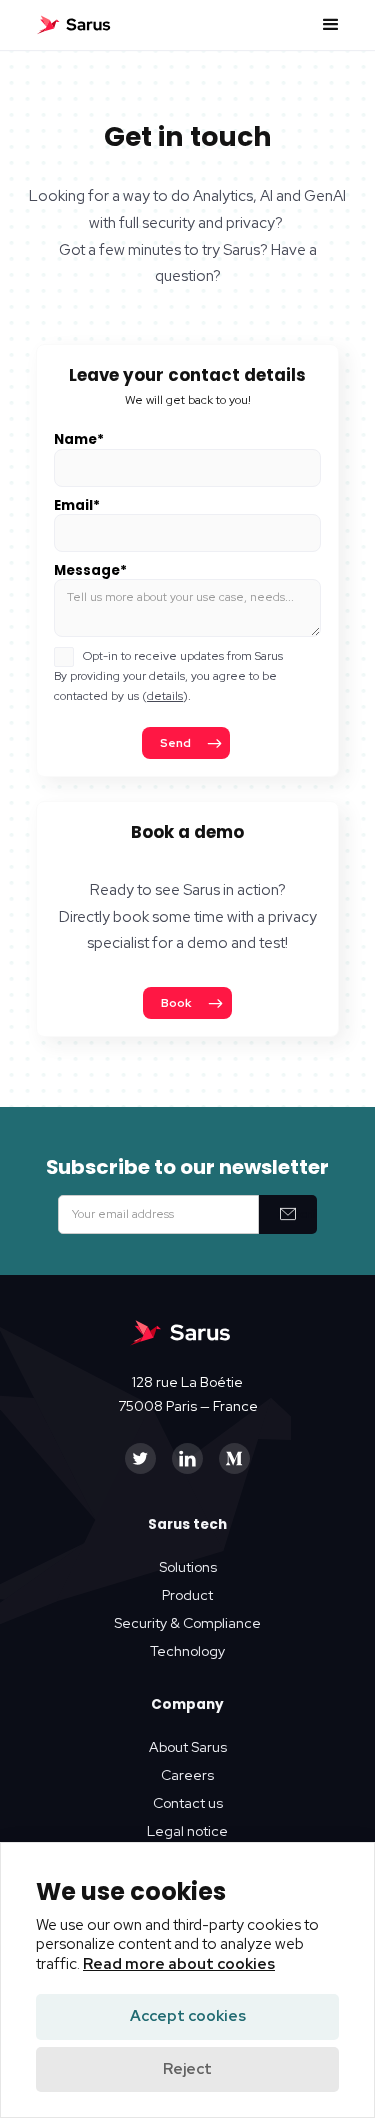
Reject (187, 2069)
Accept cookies (188, 2016)
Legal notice (187, 1831)
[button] (331, 25)
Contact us (188, 1803)
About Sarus (188, 1747)
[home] (74, 24)
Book (176, 1003)
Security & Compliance (187, 1623)
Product (187, 1595)
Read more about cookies (179, 1964)
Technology (187, 1651)
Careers (187, 1775)
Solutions (188, 1567)
